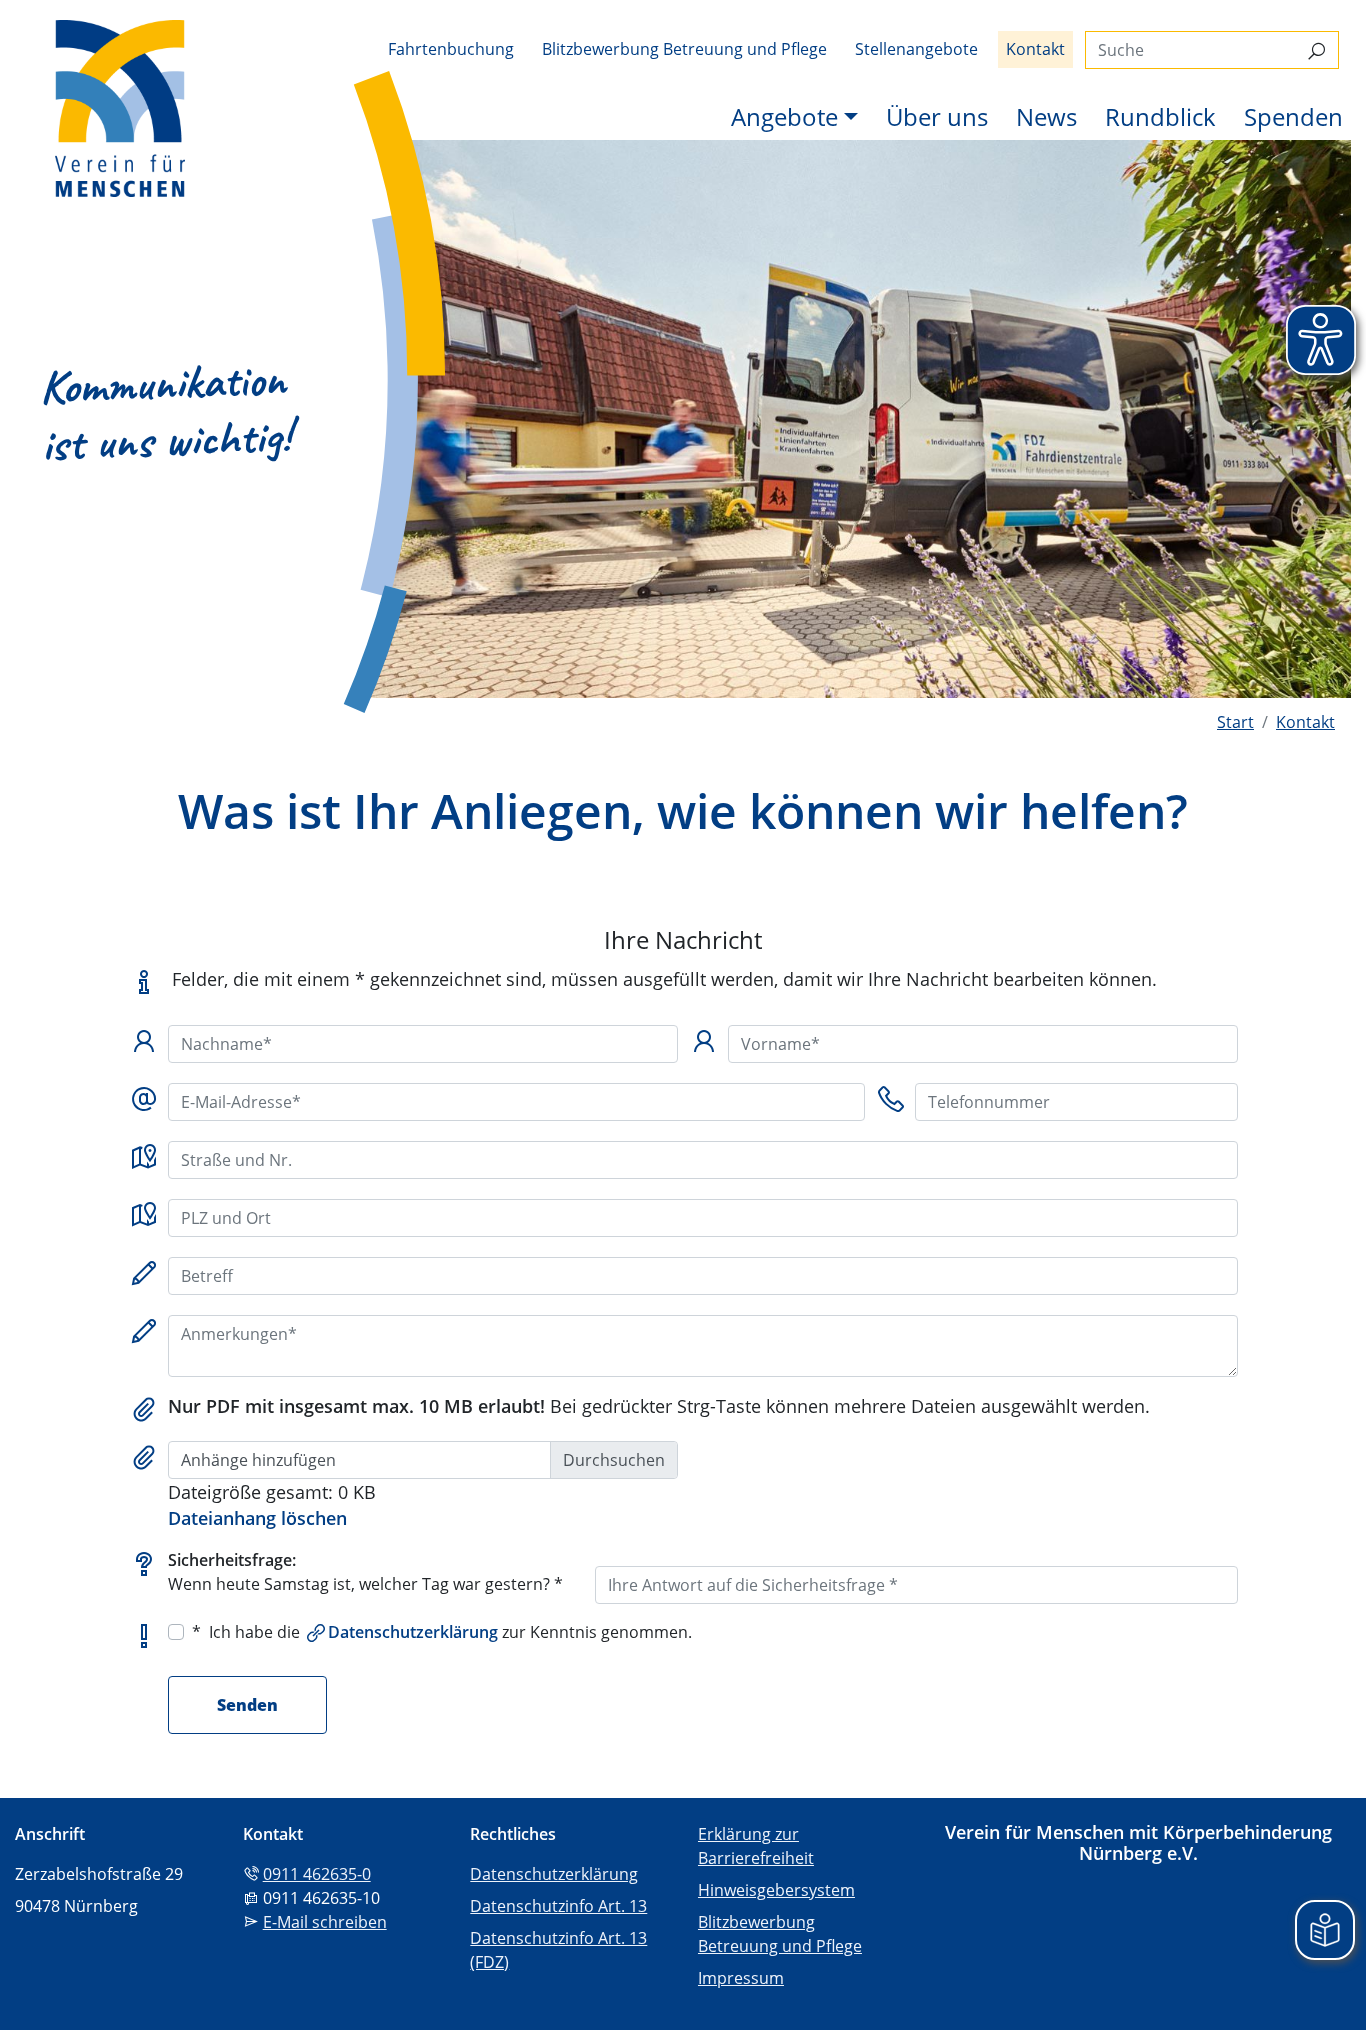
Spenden (1293, 116)
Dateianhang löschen (257, 1518)
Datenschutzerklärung (413, 1632)
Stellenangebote (916, 49)
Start (1235, 722)
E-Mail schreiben (325, 1922)
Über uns (937, 116)
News (1046, 116)
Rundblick (1160, 116)
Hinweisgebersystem (776, 1890)
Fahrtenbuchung (451, 49)
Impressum (741, 1978)
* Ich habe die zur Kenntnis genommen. (442, 1632)
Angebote (784, 116)
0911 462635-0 (317, 1874)
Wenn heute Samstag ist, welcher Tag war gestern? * (365, 1572)
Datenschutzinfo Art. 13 (558, 1906)
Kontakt (1035, 49)
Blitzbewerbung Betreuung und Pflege (684, 49)
